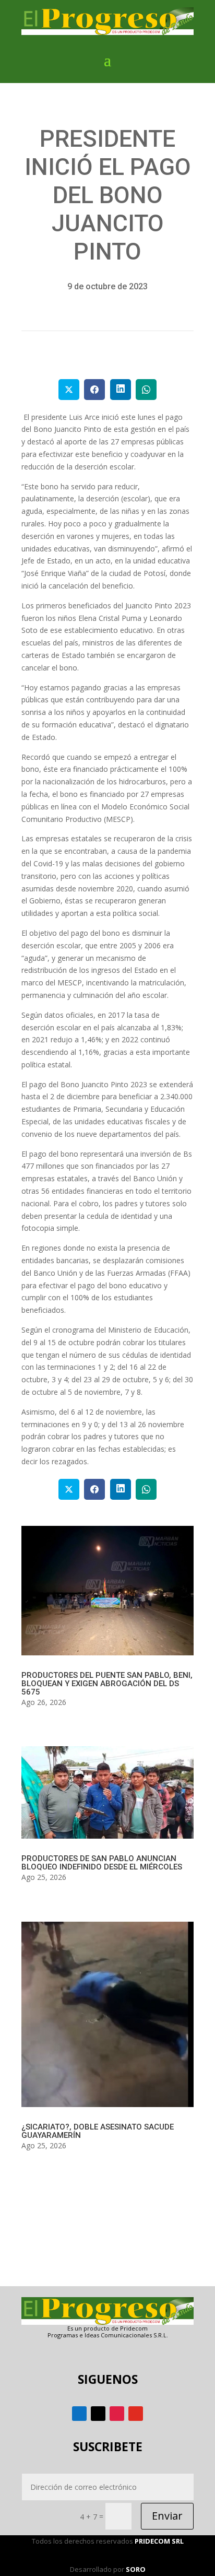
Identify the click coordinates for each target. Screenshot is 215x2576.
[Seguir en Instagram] (117, 2414)
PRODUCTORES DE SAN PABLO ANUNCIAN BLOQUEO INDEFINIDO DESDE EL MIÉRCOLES (102, 1863)
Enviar (167, 2516)
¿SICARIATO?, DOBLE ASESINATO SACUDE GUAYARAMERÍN (98, 2131)
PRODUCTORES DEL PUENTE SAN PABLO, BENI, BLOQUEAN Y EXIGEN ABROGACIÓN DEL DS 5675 (107, 1684)
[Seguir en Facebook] (79, 2414)
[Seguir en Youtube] (136, 2414)
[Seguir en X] (98, 2414)
